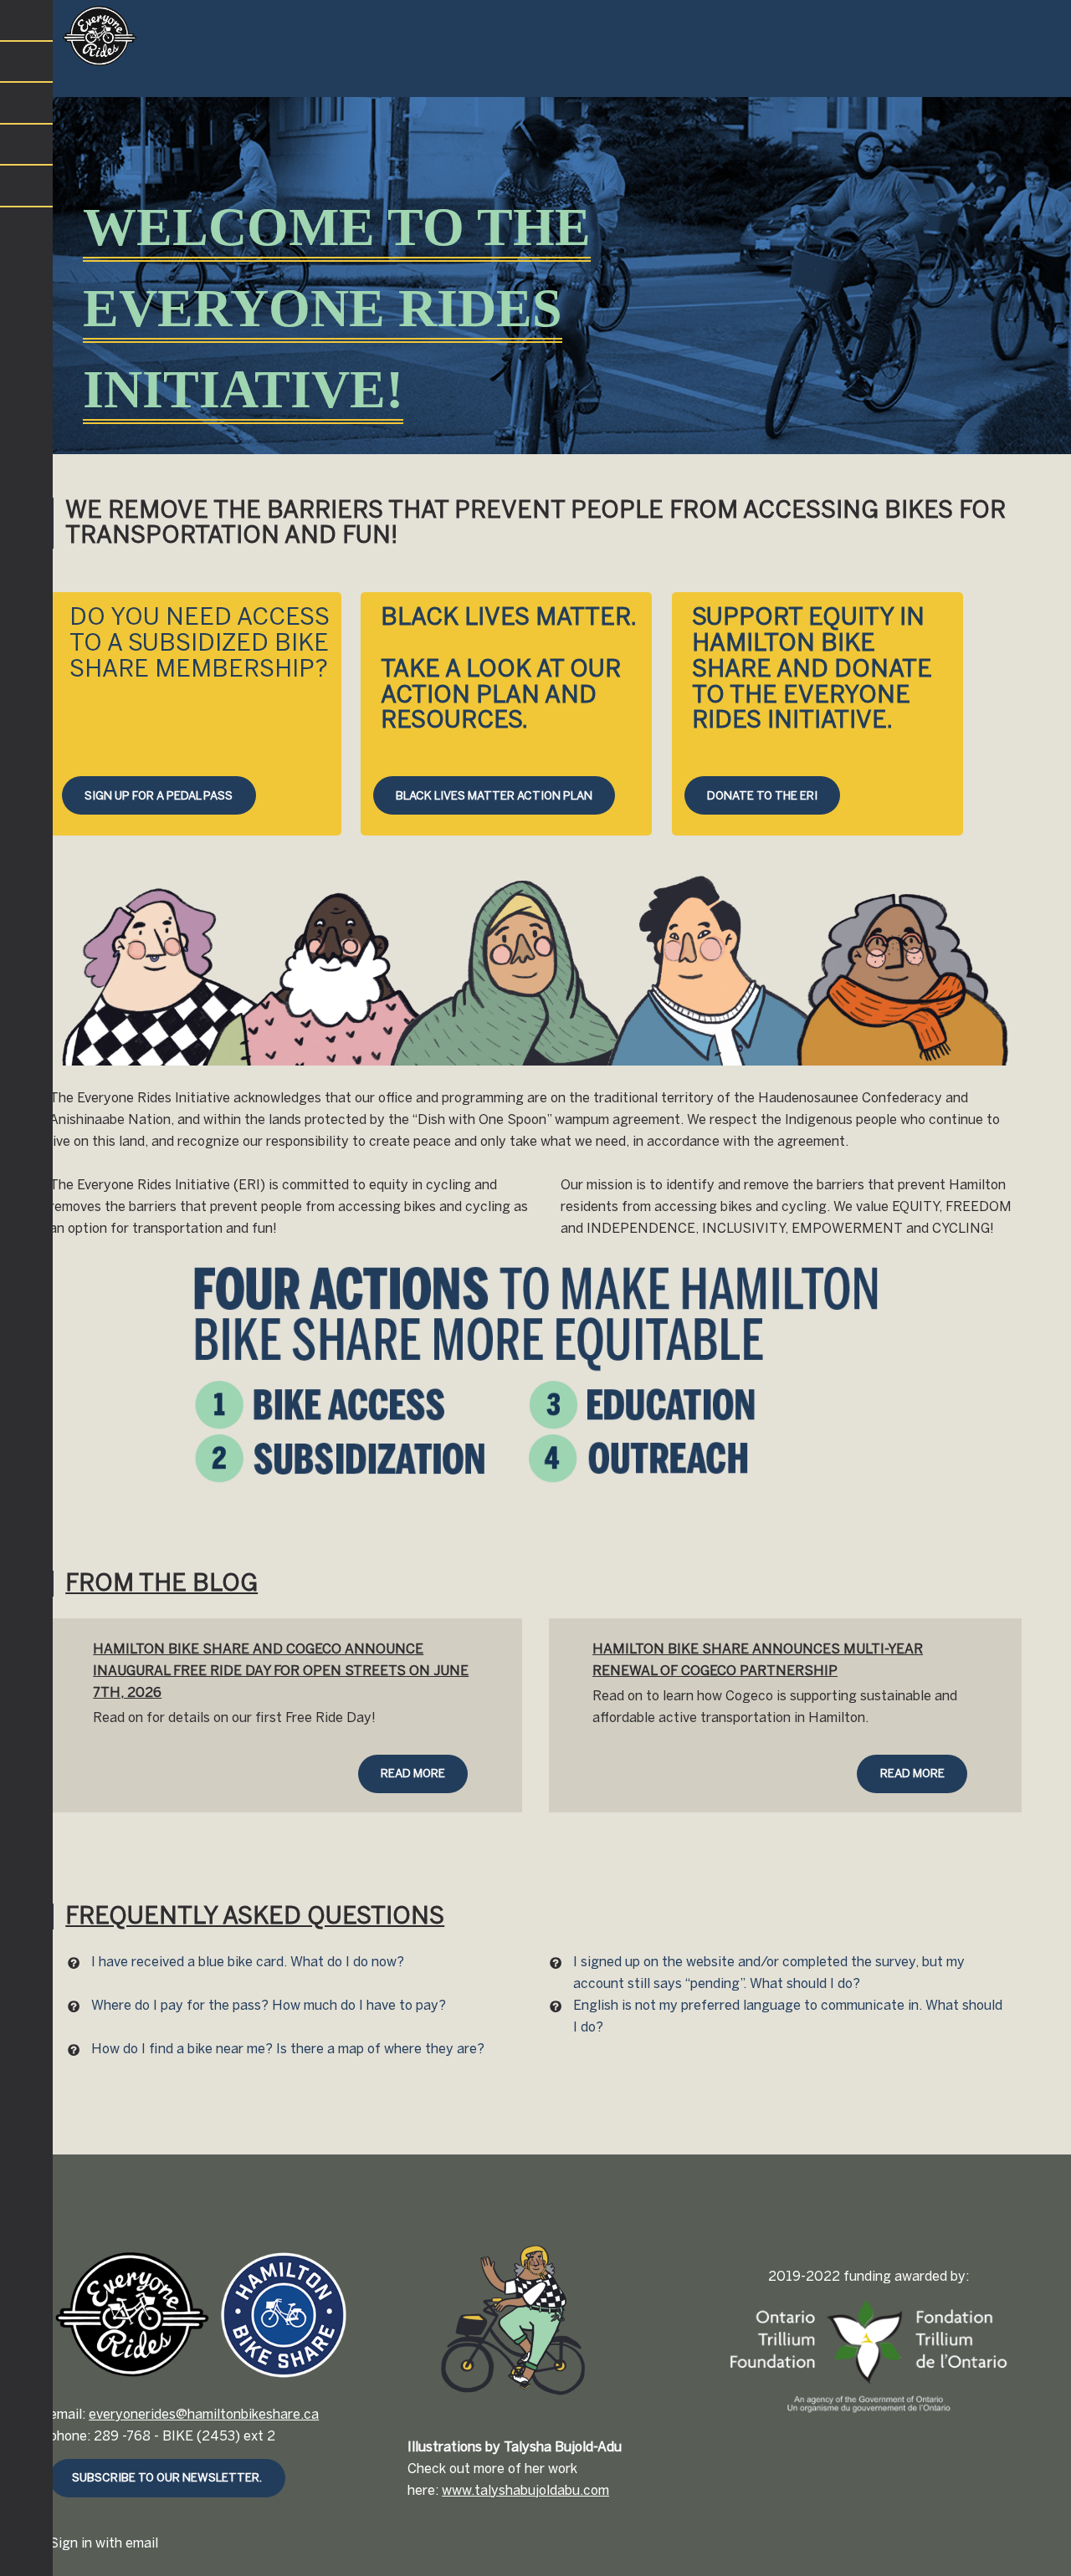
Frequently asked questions (255, 1916)
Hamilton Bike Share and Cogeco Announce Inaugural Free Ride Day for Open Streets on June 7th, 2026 (281, 1671)
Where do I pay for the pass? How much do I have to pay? (269, 2005)
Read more (413, 1773)
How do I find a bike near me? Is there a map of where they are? (288, 2049)
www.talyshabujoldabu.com (525, 2490)
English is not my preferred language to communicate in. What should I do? (788, 2016)
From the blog (161, 1583)
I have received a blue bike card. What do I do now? (248, 1962)
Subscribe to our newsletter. (167, 2477)
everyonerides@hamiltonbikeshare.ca (204, 2414)
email (142, 2543)
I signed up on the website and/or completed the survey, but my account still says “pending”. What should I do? (769, 1973)
